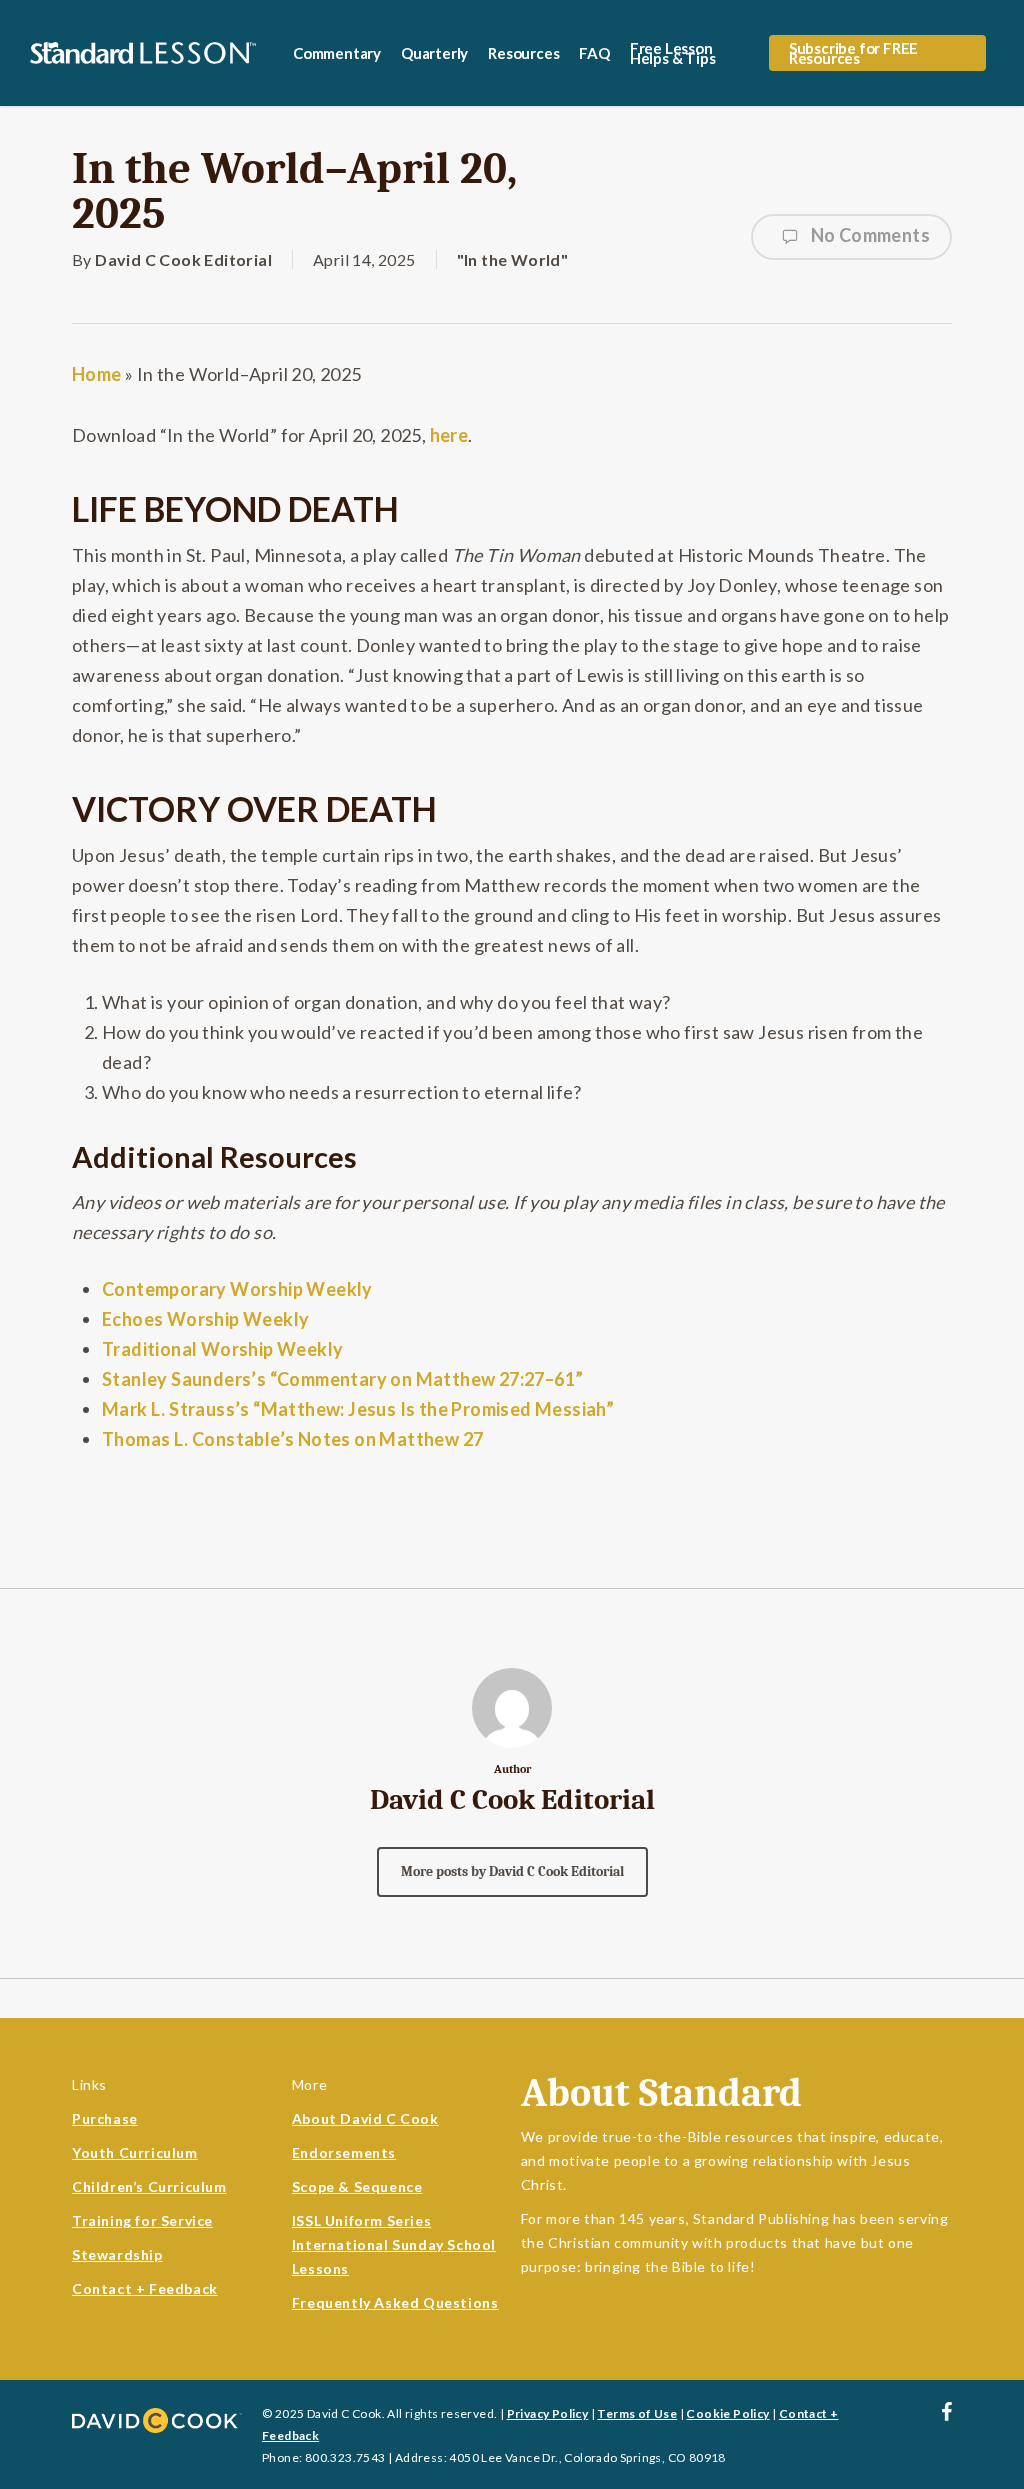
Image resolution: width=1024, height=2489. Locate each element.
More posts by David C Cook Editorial (512, 1871)
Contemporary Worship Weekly (237, 1289)
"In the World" (513, 259)
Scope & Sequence (357, 2186)
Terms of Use (637, 2413)
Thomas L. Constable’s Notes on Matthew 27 (292, 1439)
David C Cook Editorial (183, 259)
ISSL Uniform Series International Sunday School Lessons (394, 2244)
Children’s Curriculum (149, 2186)
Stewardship (117, 2254)
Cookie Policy (727, 2413)
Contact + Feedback (145, 2288)
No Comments (868, 235)
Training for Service (142, 2220)
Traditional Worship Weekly (222, 1349)
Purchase (105, 2118)
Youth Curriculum (135, 2152)
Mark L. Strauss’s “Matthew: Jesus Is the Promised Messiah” (358, 1409)
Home (97, 374)
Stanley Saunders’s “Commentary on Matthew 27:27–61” (342, 1379)
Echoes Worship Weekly (205, 1319)
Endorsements (344, 2152)
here (449, 435)
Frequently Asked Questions (395, 2302)
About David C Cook (365, 2118)
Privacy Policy (548, 2413)
